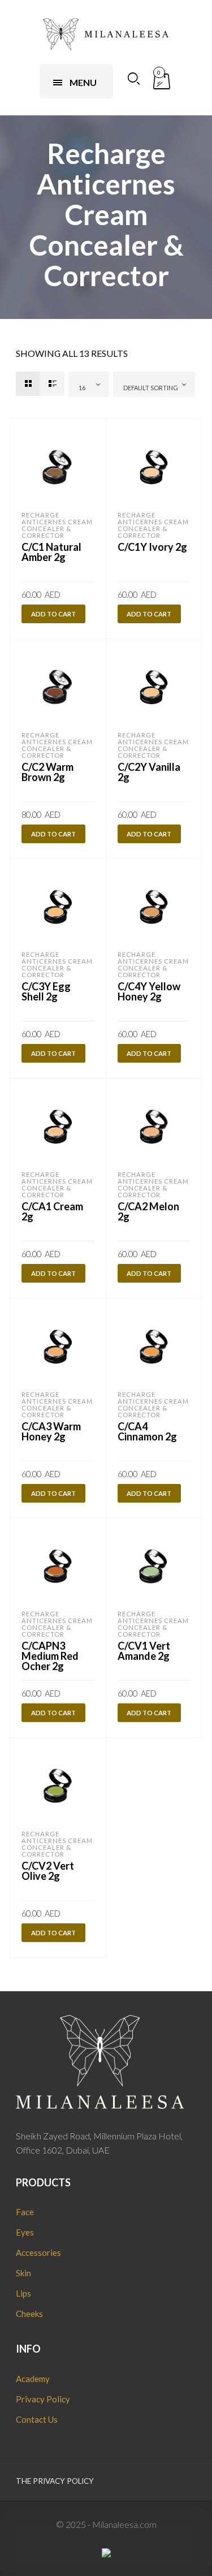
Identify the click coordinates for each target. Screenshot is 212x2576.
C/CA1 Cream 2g (52, 1211)
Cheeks (29, 2314)
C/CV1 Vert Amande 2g (144, 1651)
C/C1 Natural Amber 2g (51, 552)
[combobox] (89, 384)
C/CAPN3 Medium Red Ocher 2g (50, 1656)
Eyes (25, 2232)
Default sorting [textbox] (151, 388)
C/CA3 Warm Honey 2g (51, 1431)
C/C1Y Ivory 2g (152, 547)
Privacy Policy (43, 2399)
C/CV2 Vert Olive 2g (48, 1871)
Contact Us (37, 2419)
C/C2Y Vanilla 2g (149, 772)
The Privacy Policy (55, 2481)
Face (25, 2212)
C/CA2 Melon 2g (148, 1211)
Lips (23, 2293)
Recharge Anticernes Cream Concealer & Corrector (57, 525)
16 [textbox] (82, 388)
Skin (23, 2273)
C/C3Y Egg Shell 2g (46, 991)
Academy (33, 2379)
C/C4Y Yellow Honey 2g (149, 991)
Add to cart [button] (53, 614)
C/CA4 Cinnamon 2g (147, 1431)
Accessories (38, 2253)
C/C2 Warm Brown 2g (47, 772)
